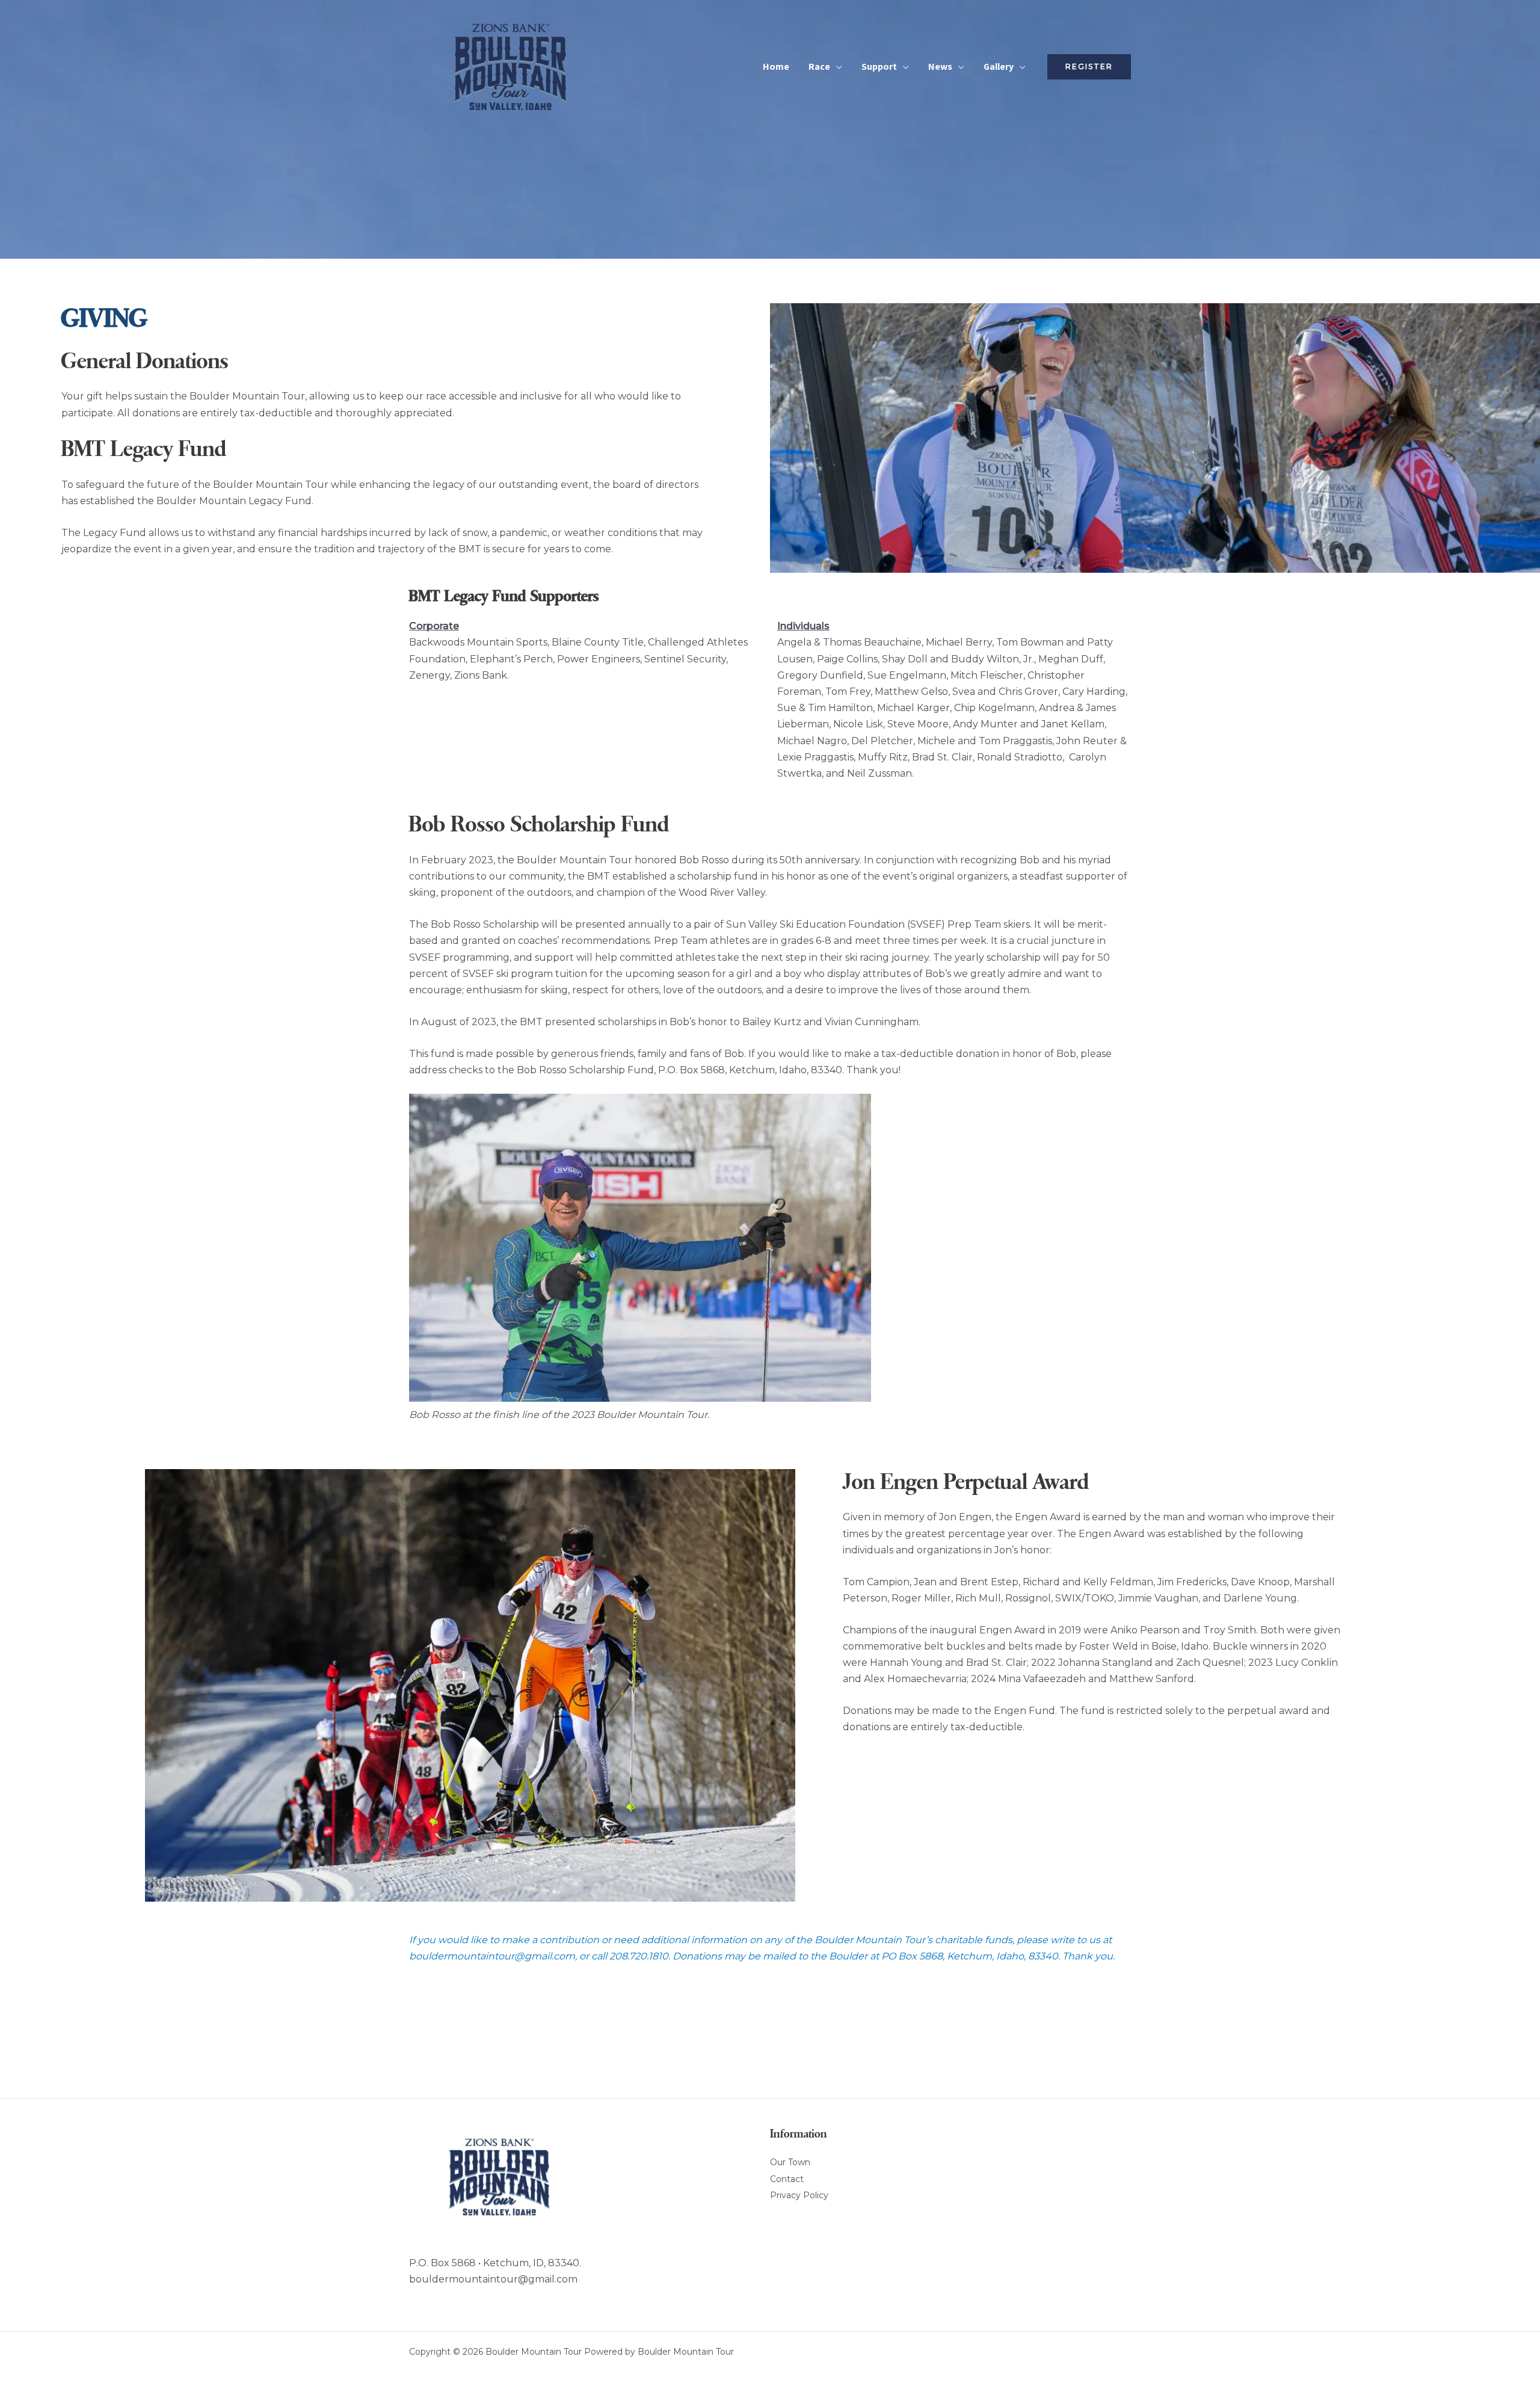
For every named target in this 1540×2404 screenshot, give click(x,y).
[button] (1089, 67)
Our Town (790, 2162)
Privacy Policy (799, 2195)
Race (819, 66)
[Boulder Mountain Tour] (510, 66)
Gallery (999, 66)
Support (879, 66)
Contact (787, 2179)
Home (776, 66)
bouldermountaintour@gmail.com (493, 2279)
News (940, 66)
